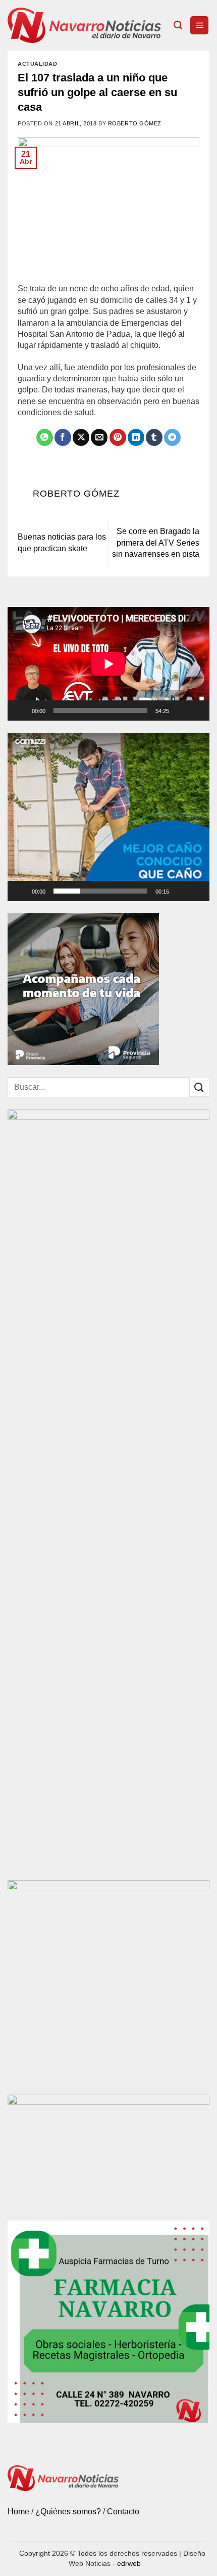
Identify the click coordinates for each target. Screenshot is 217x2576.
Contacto (123, 2512)
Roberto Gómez (135, 123)
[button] (199, 26)
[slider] (100, 891)
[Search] (178, 26)
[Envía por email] (99, 437)
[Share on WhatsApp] (45, 437)
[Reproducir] (22, 710)
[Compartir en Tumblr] (154, 437)
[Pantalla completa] (197, 710)
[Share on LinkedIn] (136, 437)
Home (18, 2512)
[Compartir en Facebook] (63, 437)
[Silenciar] (181, 710)
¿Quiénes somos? (68, 2512)
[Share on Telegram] (172, 437)
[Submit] (199, 1087)
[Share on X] (81, 437)
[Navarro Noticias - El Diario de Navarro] (87, 25)
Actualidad (38, 64)
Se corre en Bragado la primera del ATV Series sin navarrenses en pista (156, 543)
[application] (108, 664)
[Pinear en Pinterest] (118, 437)
